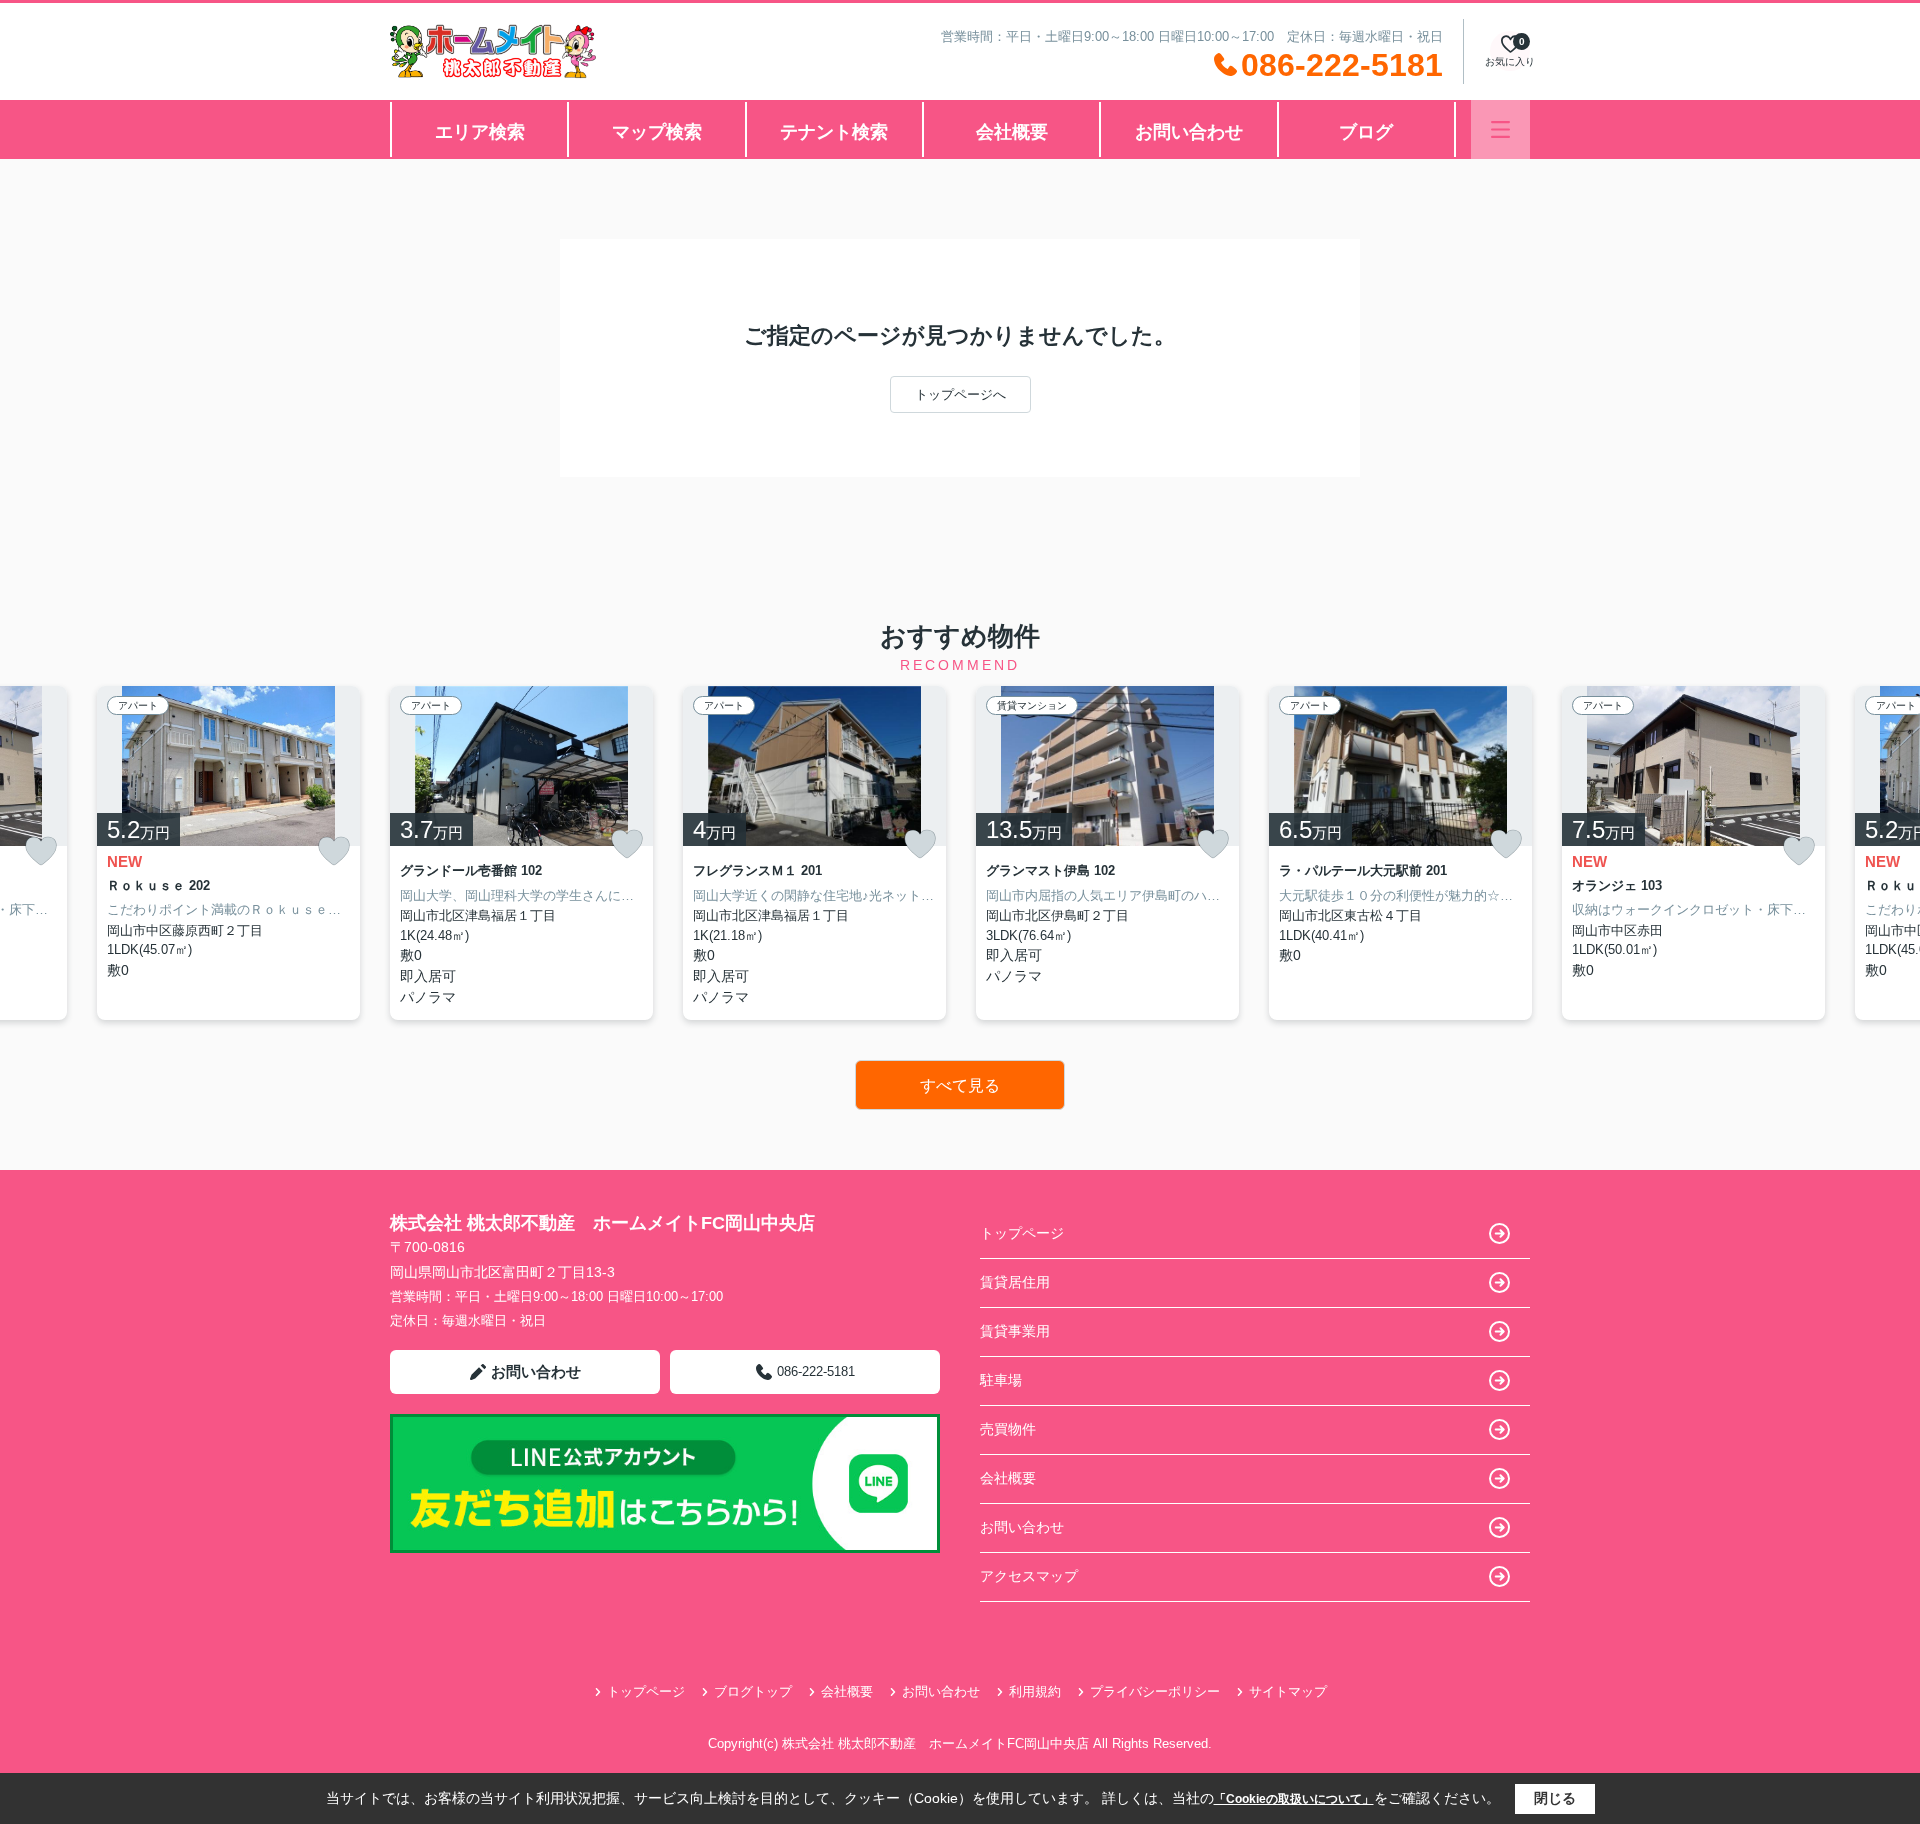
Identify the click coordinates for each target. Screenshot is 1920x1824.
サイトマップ (1288, 1691)
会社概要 (1012, 132)
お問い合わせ (1189, 132)
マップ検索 (657, 132)
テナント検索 (834, 132)
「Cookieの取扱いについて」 (1294, 1799)
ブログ (1366, 132)
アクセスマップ (1029, 1576)
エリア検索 (480, 132)
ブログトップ (753, 1691)
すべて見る (960, 1085)
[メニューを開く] (1500, 129)
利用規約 (1035, 1691)
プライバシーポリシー (1155, 1691)
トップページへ (960, 394)
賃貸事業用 (1015, 1331)
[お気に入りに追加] (41, 851)
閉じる (1555, 1798)
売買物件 (1008, 1429)
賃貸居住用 (1015, 1282)
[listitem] (521, 853)
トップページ (1022, 1233)
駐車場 (1001, 1380)
